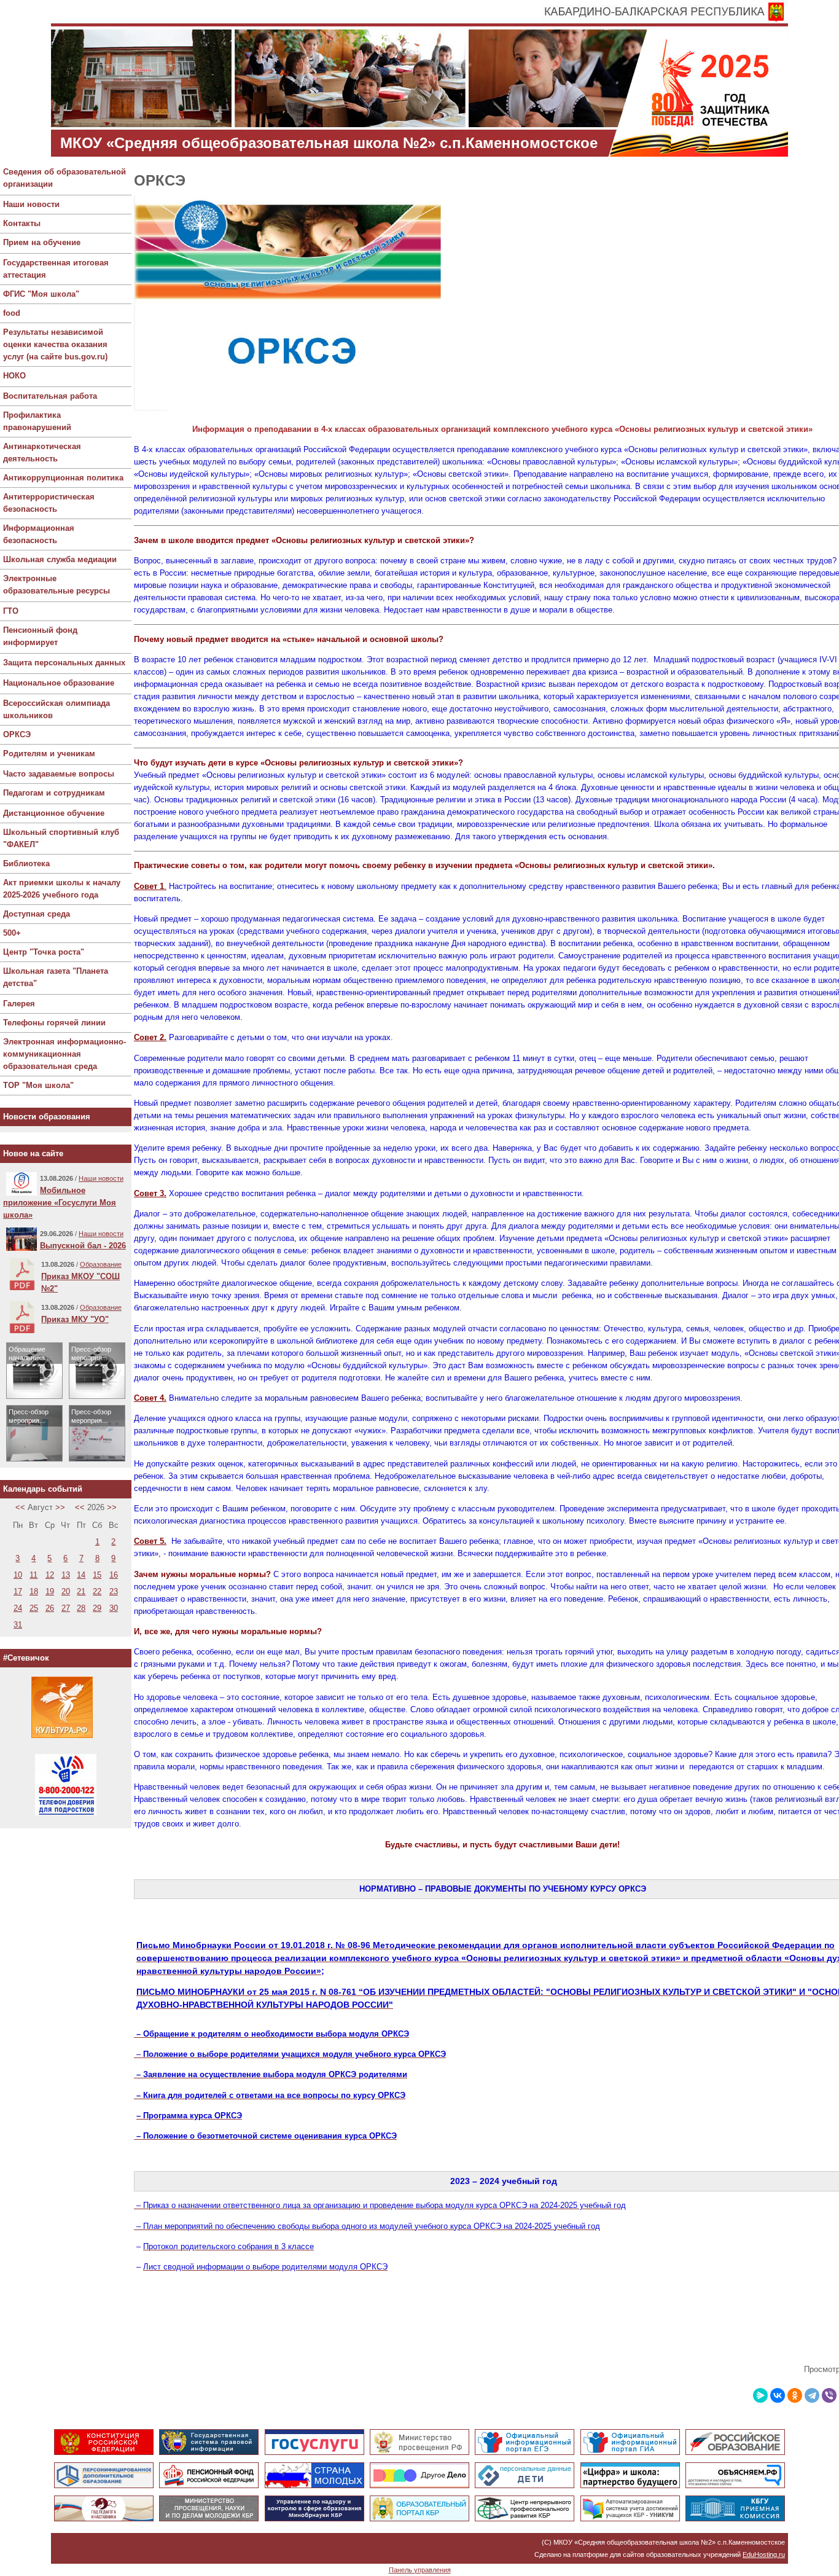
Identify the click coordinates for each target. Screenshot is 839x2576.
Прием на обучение (42, 242)
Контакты (22, 223)
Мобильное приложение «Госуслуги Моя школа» (60, 1203)
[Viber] (829, 2395)
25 (34, 1608)
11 (33, 1575)
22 (97, 1591)
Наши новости (31, 204)
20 (66, 1591)
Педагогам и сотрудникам (54, 793)
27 (66, 1608)
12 (50, 1575)
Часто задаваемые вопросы (59, 774)
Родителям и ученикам (49, 754)
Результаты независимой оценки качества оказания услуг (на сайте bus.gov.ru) (55, 344)
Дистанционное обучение (54, 813)
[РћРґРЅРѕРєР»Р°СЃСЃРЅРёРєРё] (795, 2395)
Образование (101, 1264)
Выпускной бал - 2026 (83, 1246)
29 (97, 1608)
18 (34, 1591)
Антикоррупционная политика (63, 478)
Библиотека (26, 863)
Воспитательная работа (50, 396)
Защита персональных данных (64, 663)
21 (81, 1591)
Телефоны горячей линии (54, 1023)
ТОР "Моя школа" (38, 1085)
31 (18, 1625)
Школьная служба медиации (60, 559)
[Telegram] (812, 2395)
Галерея (19, 1004)
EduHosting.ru (764, 2554)
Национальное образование (59, 683)
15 (97, 1575)
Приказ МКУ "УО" (75, 1319)
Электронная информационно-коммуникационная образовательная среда (64, 1054)
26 (50, 1608)
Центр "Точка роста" (44, 952)
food (12, 313)
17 (18, 1591)
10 (18, 1575)
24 (18, 1608)
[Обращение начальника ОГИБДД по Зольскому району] (34, 1396)
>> (60, 1507)
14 (81, 1575)
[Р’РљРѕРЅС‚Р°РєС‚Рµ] (778, 2395)
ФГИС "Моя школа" (41, 294)
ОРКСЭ (17, 734)
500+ (12, 933)
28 (81, 1608)
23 (114, 1591)
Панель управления (420, 2570)
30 (114, 1608)
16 (114, 1575)
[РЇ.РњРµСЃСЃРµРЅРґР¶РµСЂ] (760, 2395)
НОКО (14, 376)
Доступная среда (37, 914)
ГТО (11, 611)
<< (20, 1507)
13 (66, 1575)
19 (50, 1591)
